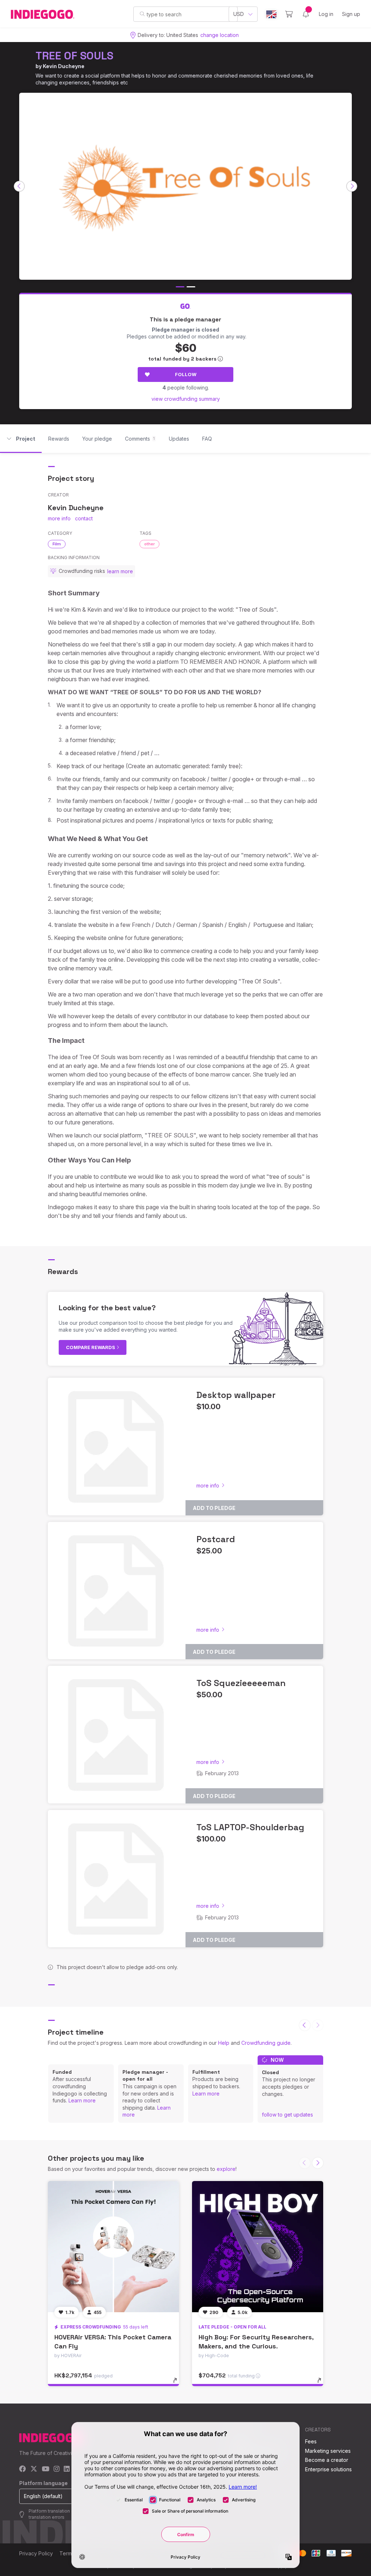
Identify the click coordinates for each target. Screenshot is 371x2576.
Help (224, 2043)
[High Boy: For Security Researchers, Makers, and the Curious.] (258, 2247)
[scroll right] (352, 186)
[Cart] (289, 14)
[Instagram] (57, 2469)
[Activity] (306, 14)
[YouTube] (45, 2469)
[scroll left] (19, 186)
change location (220, 35)
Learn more (82, 2100)
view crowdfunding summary (186, 399)
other (149, 544)
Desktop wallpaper (236, 1395)
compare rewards (91, 1347)
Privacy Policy (36, 2553)
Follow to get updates (287, 2115)
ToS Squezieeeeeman (241, 1683)
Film (57, 544)
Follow (186, 374)
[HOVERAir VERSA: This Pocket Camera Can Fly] (113, 2247)
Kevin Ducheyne (64, 66)
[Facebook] (23, 2469)
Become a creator (327, 2460)
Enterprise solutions (328, 2469)
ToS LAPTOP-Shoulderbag (250, 1827)
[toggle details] (178, 2384)
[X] (34, 2469)
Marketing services (328, 2451)
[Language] (271, 14)
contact (84, 518)
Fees (311, 2441)
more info (59, 518)
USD (239, 14)
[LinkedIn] (67, 2469)
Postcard (216, 1539)
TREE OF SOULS (74, 56)
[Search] (142, 14)
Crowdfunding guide (266, 2043)
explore (226, 2169)
